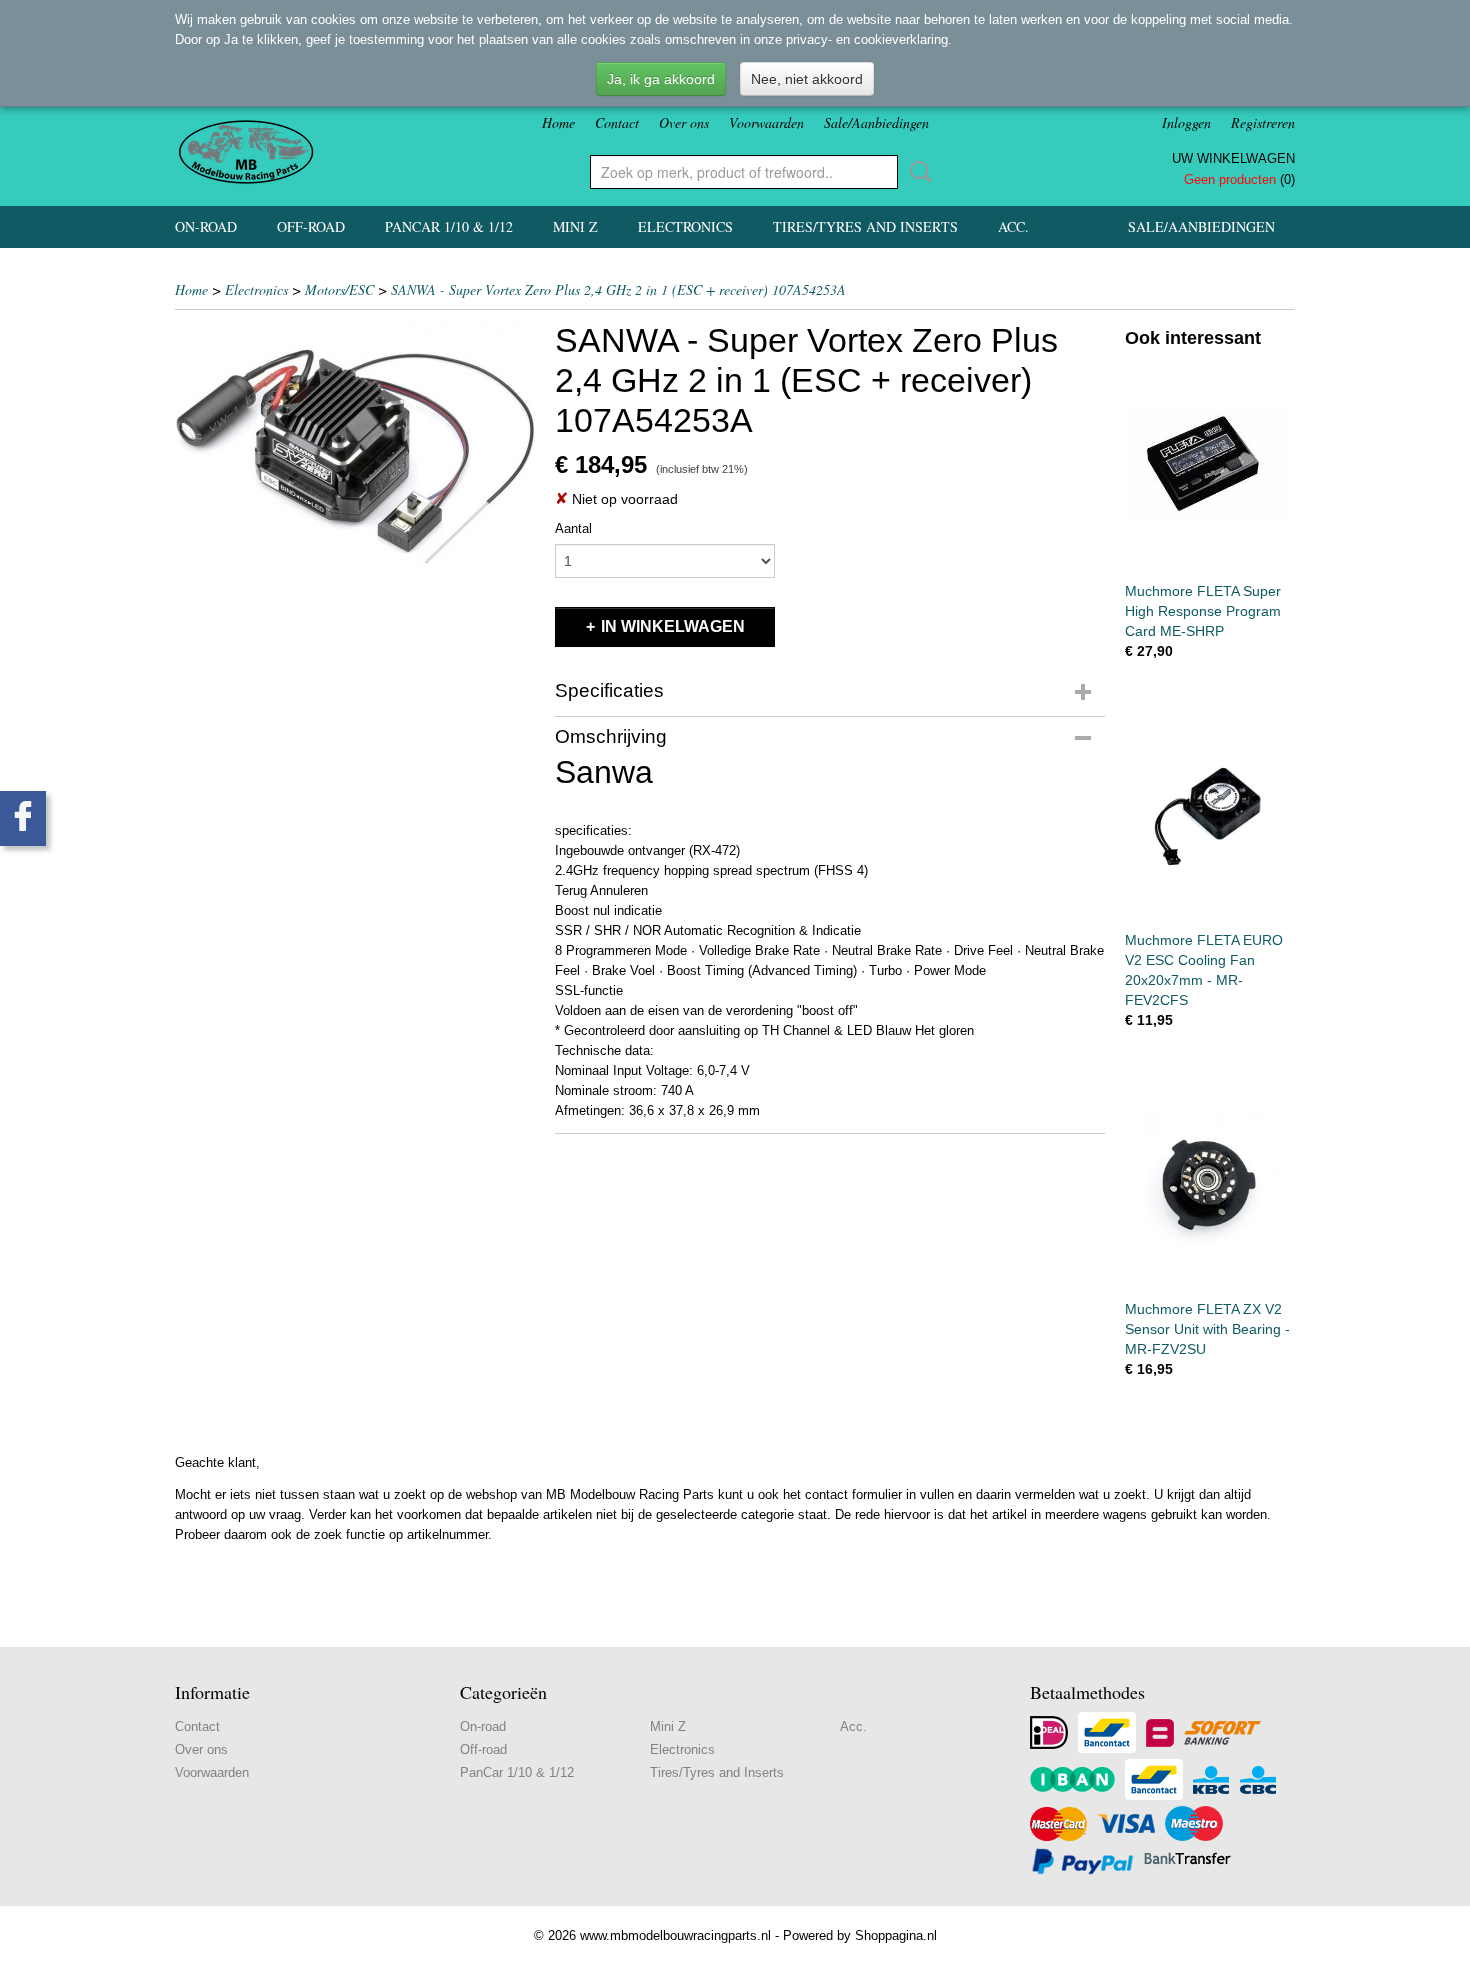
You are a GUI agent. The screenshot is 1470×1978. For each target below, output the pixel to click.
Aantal (573, 528)
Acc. (1013, 226)
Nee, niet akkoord (807, 79)
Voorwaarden (766, 122)
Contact (617, 122)
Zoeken (917, 172)
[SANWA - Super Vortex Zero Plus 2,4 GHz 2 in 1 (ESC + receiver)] (355, 455)
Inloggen (1186, 122)
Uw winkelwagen (1233, 158)
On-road (206, 226)
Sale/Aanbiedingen (876, 122)
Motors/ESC (339, 289)
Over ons (684, 122)
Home (558, 122)
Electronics (685, 226)
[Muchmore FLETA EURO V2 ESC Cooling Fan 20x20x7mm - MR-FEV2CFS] (1210, 812)
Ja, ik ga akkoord (661, 79)
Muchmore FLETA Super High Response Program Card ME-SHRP (1203, 611)
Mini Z (575, 226)
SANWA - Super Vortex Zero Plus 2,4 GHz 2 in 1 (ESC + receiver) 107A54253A (618, 289)
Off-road (311, 226)
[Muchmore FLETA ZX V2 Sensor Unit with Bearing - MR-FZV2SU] (1210, 1181)
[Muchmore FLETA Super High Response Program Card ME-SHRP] (1210, 463)
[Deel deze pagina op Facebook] (23, 818)
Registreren (1263, 122)
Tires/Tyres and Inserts (865, 226)
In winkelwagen (673, 626)
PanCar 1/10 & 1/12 (449, 226)
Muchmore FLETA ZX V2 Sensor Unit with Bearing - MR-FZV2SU (1207, 1329)
